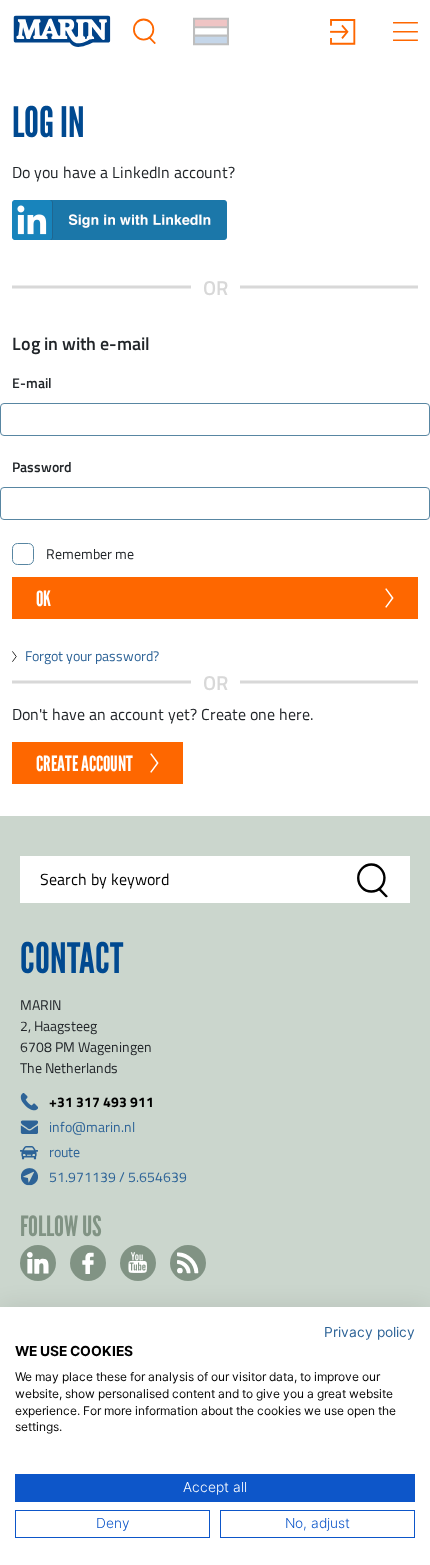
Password (42, 466)
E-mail (32, 382)
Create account (84, 763)
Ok (43, 598)
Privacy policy (369, 1332)
